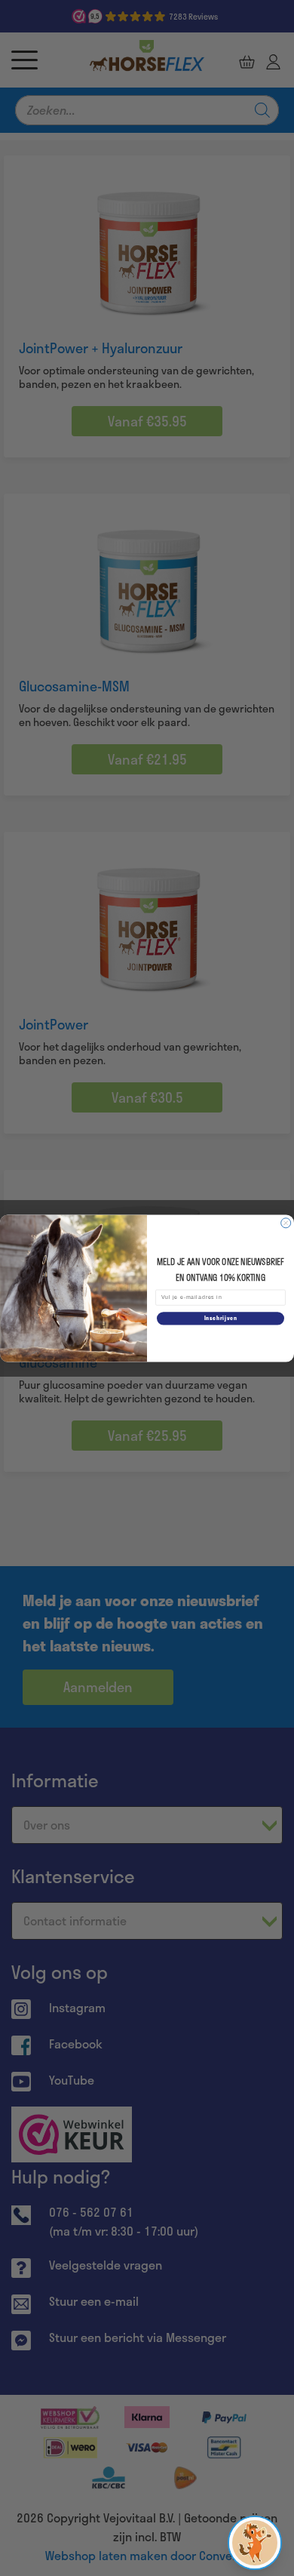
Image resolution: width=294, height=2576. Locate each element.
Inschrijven (221, 1318)
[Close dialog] (286, 1222)
